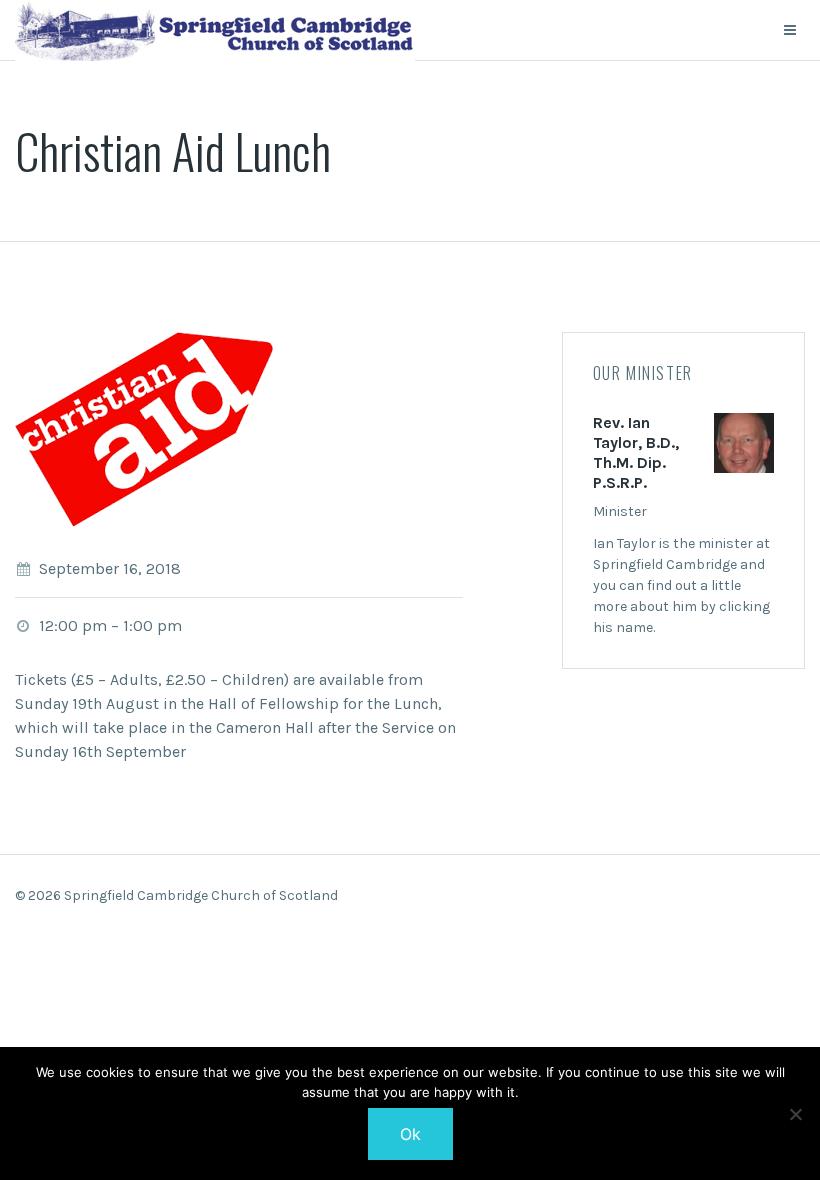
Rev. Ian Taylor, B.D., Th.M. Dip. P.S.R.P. (636, 452)
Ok (410, 1134)
